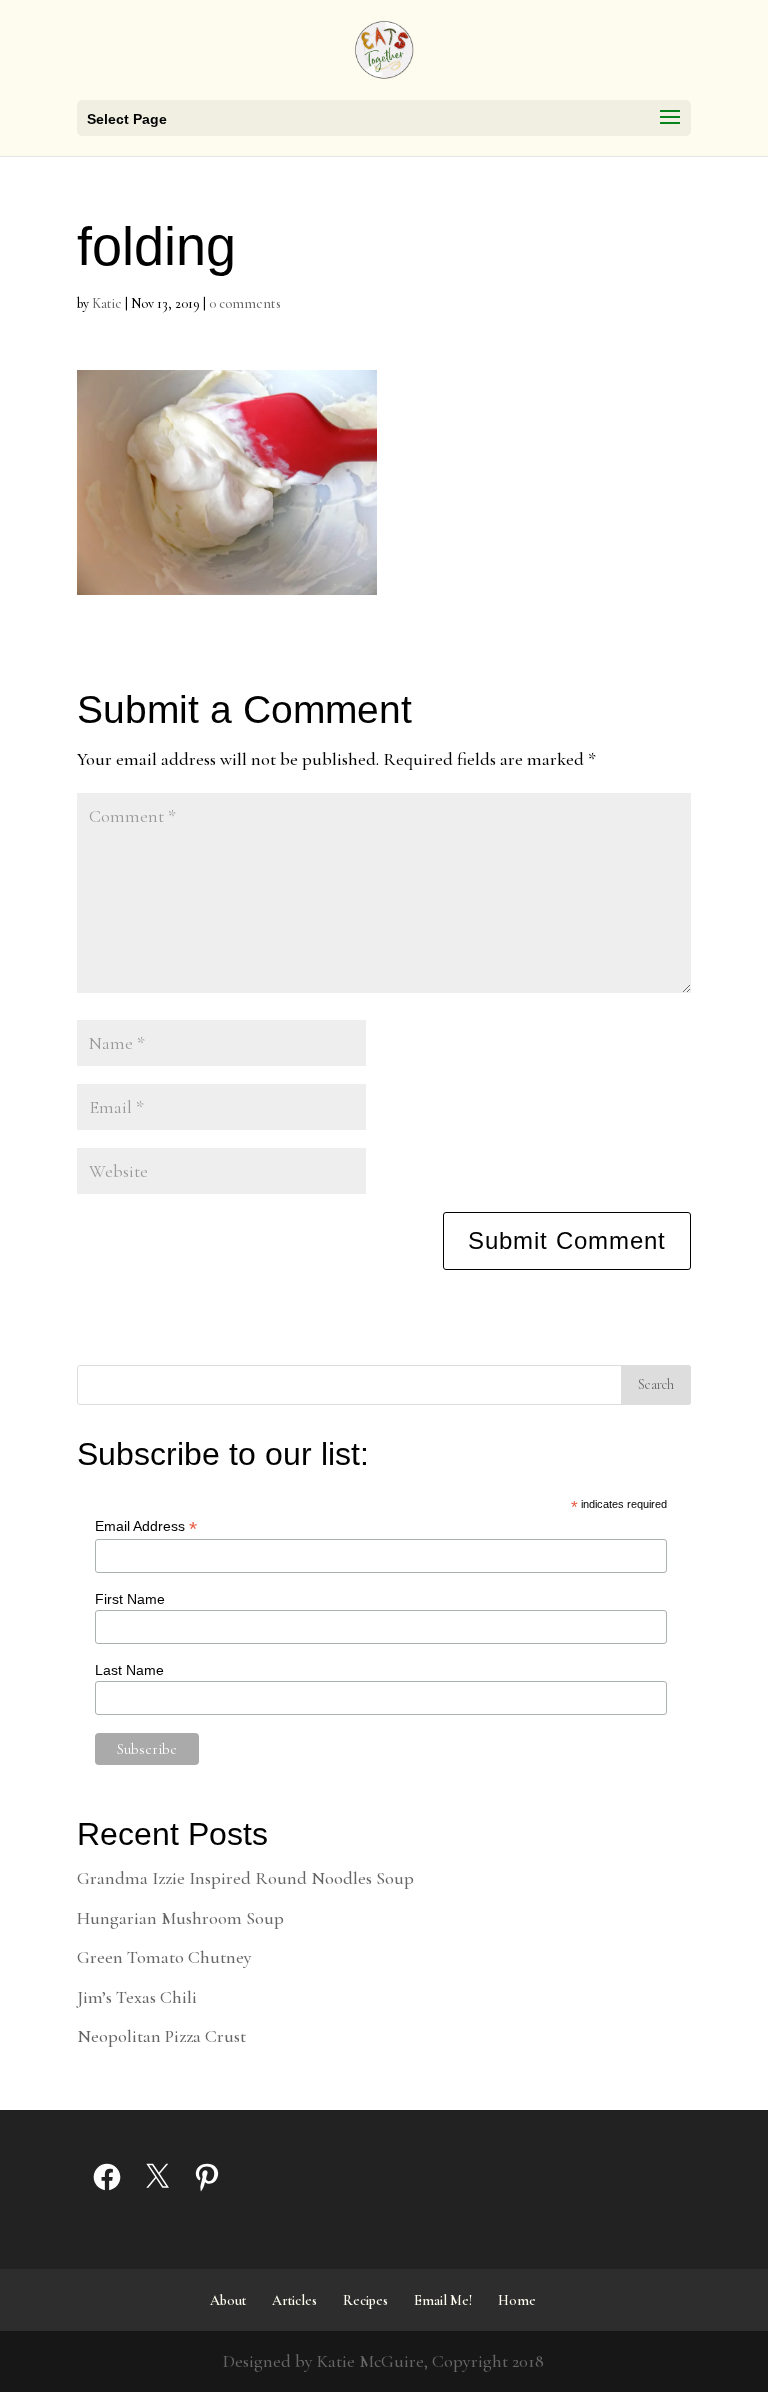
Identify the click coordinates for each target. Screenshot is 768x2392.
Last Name (129, 1670)
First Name (130, 1599)
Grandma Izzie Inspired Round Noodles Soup (245, 1878)
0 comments (245, 303)
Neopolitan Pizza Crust (161, 2036)
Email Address (146, 1526)
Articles (294, 2300)
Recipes (365, 2300)
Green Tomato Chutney (164, 1957)
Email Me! (443, 2300)
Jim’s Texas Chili (137, 1997)
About (228, 2300)
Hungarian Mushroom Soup (180, 1918)
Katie (107, 303)
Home (517, 2300)
